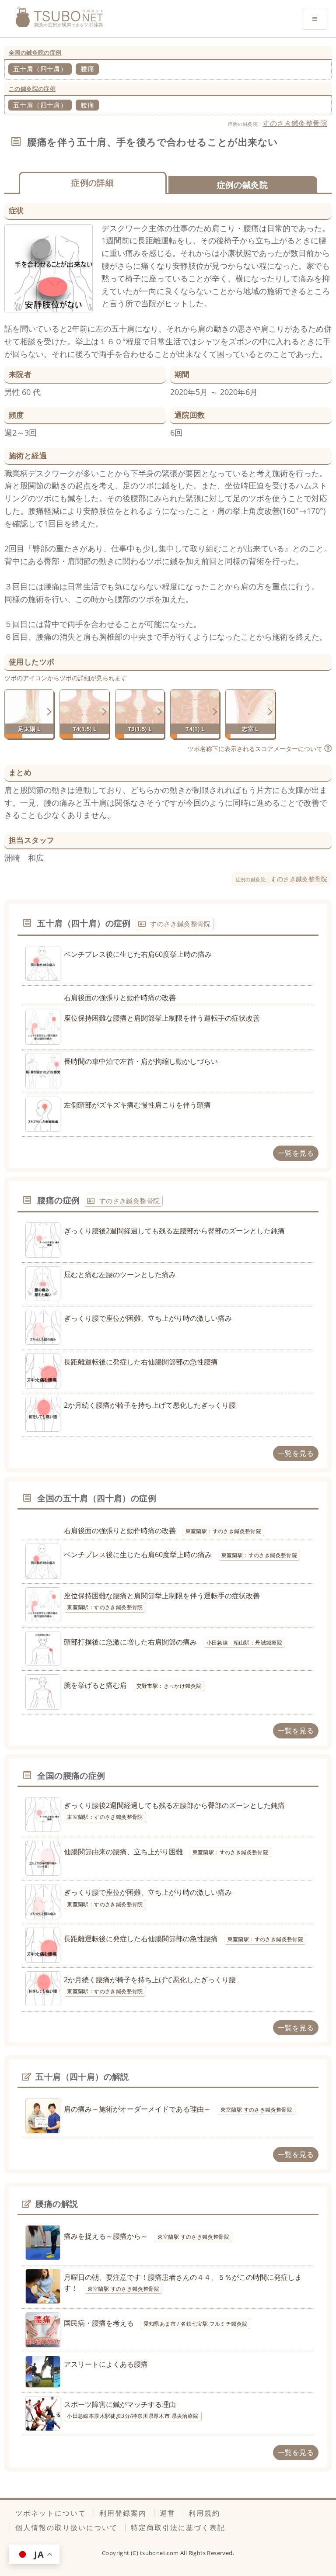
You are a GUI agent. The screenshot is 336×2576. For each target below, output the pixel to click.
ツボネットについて (51, 2513)
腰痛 (87, 69)
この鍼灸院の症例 (32, 89)
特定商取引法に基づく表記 (178, 2528)
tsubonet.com (160, 2553)
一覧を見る (296, 1153)
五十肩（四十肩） (40, 69)
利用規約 (204, 2513)
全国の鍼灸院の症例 (35, 52)
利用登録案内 (123, 2513)
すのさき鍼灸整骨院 (295, 123)
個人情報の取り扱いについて (66, 2528)
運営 (168, 2513)
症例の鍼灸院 (242, 185)
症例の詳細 (93, 182)
